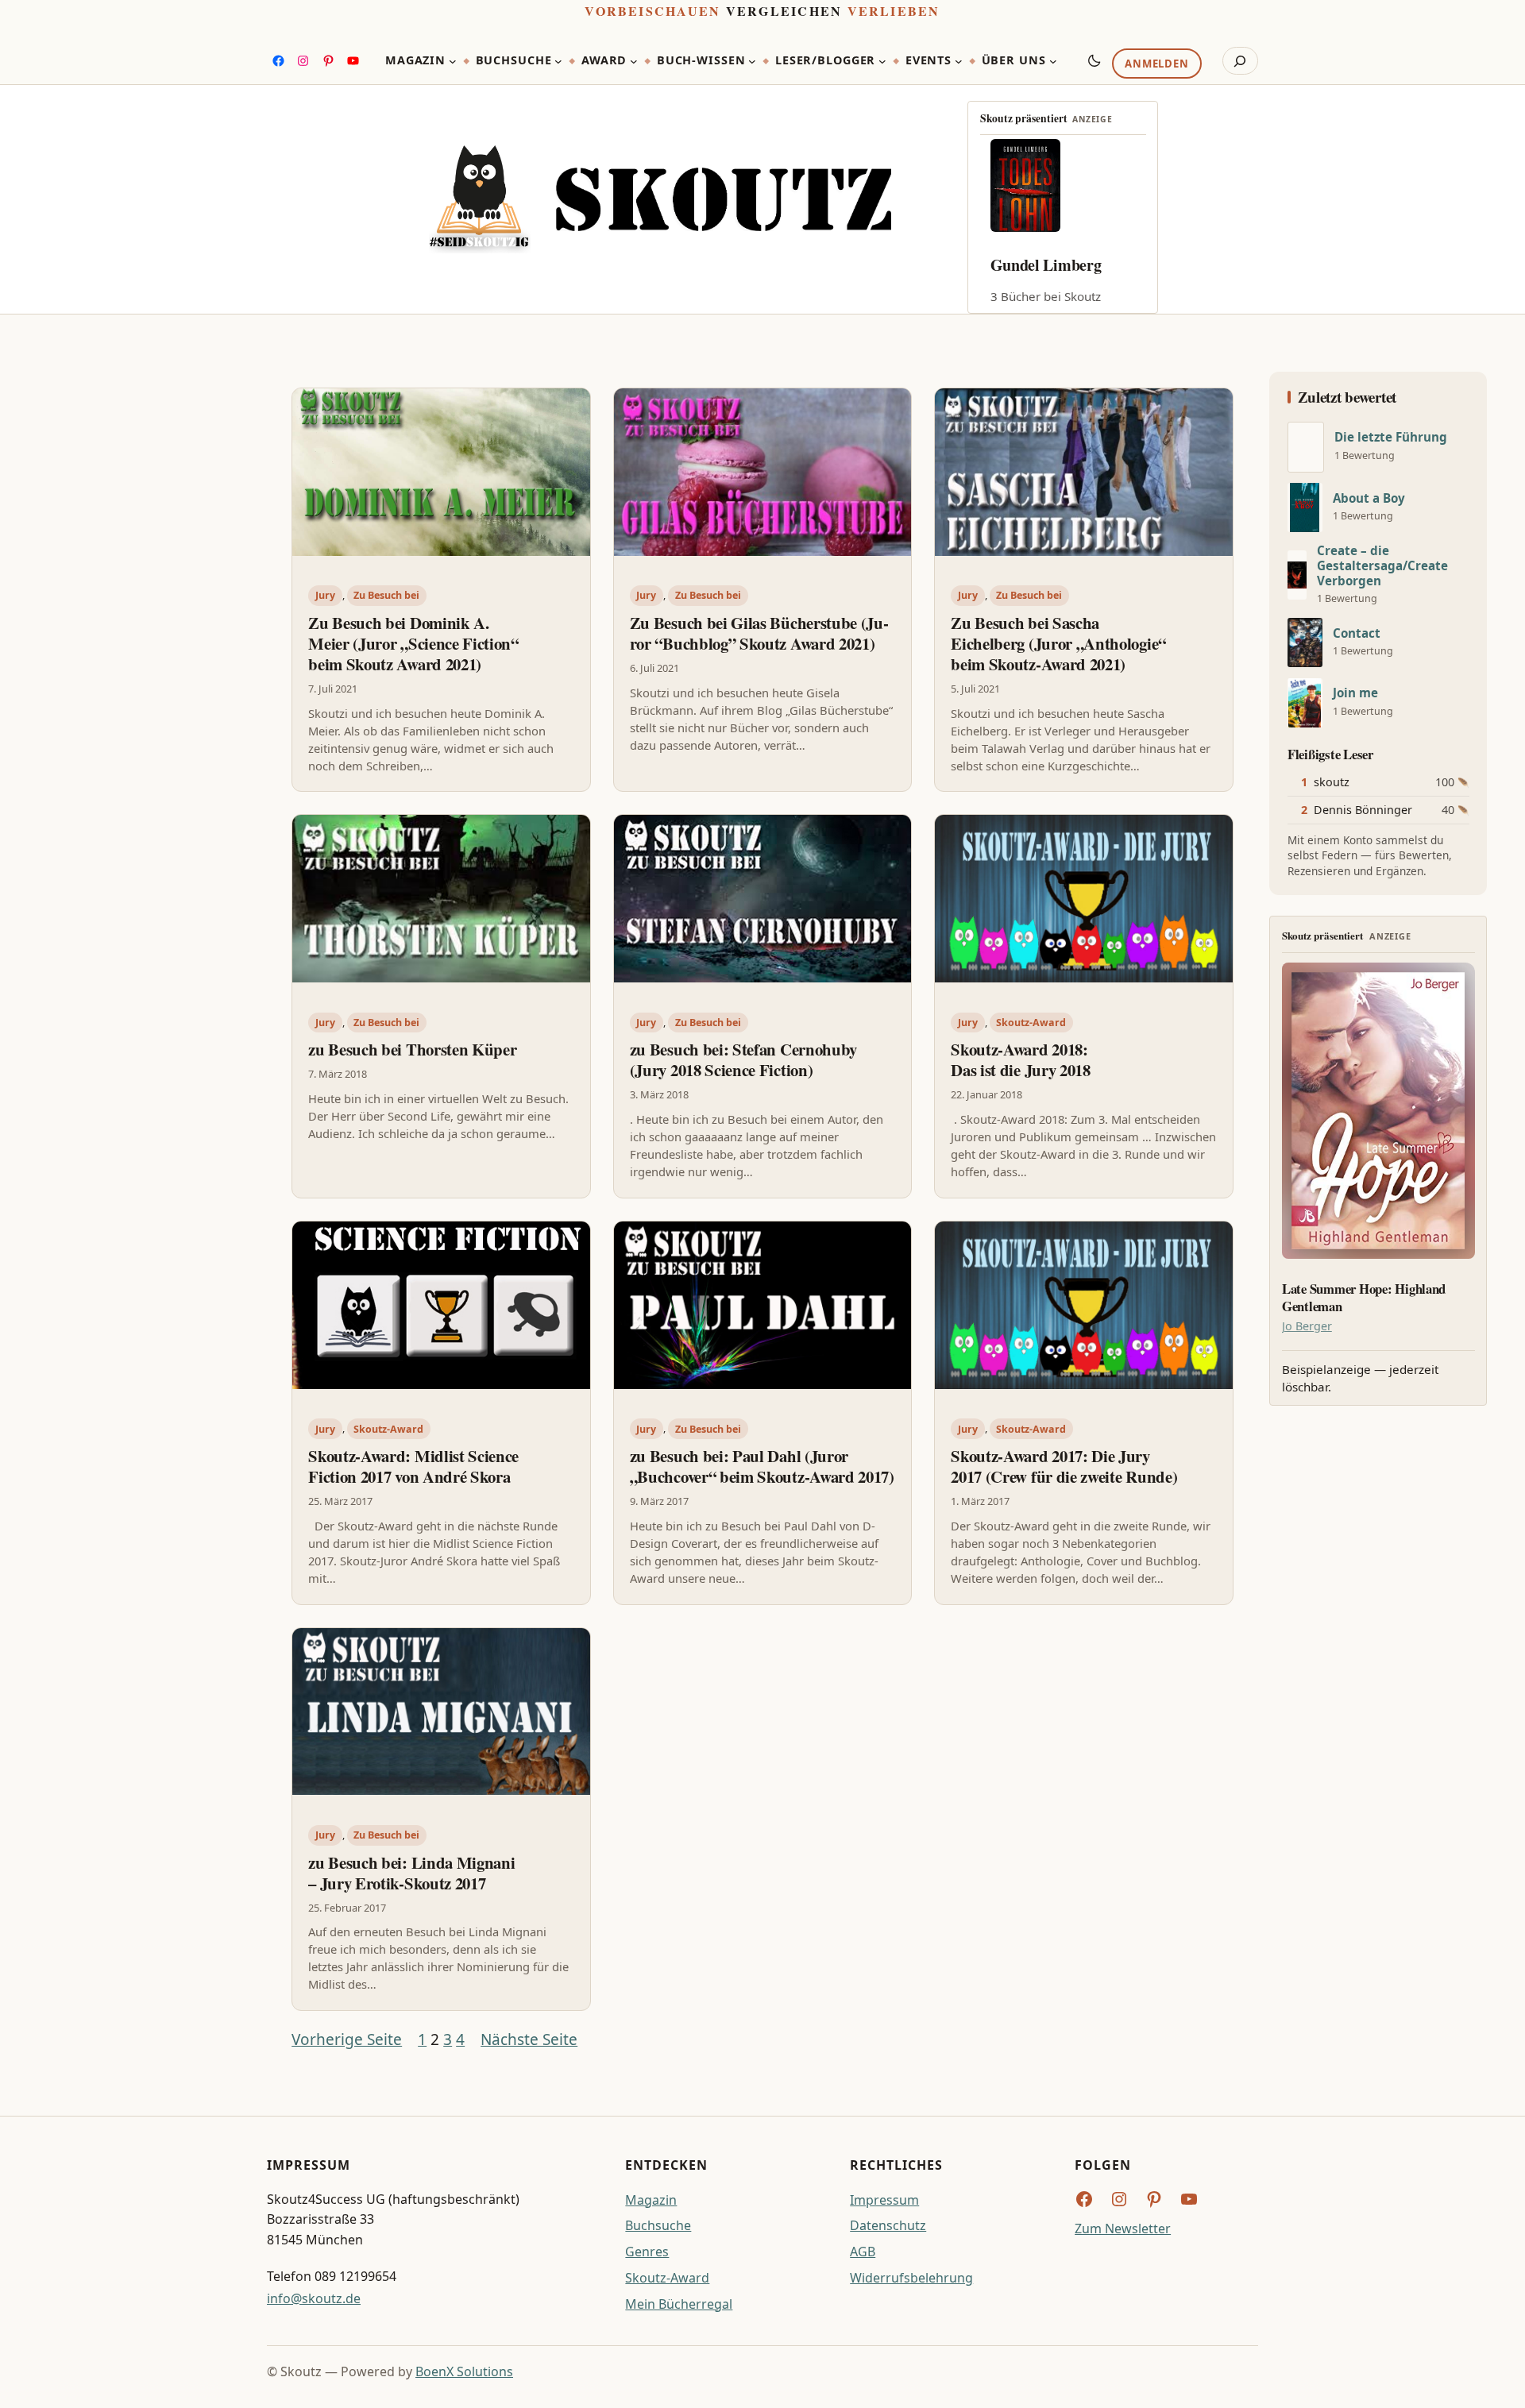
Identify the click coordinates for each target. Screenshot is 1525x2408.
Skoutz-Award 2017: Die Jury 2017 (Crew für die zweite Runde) (1064, 1466)
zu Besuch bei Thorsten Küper (412, 1049)
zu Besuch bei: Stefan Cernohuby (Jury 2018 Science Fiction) (743, 1059)
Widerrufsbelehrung (911, 2278)
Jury (325, 595)
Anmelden (1156, 64)
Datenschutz (888, 2225)
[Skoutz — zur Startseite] (660, 200)
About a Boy (1369, 498)
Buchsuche (658, 2225)
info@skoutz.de (314, 2298)
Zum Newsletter (1123, 2229)
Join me (1355, 693)
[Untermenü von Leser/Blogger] (882, 61)
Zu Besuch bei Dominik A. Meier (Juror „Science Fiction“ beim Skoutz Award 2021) (413, 643)
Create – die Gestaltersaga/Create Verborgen (1382, 566)
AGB (863, 2252)
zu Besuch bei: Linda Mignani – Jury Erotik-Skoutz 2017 (411, 1873)
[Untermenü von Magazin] (453, 61)
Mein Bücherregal (679, 2304)
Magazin (651, 2200)
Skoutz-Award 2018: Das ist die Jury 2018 (1020, 1059)
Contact (1357, 633)
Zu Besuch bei (386, 595)
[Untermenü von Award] (634, 61)
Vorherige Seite (347, 2039)
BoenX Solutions (464, 2371)
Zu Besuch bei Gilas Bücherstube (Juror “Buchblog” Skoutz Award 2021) (759, 633)
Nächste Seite (529, 2039)
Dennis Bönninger (1363, 810)
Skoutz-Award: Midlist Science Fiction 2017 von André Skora (413, 1466)
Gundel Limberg (1046, 265)
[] (1306, 447)
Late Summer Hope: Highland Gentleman (1364, 1298)
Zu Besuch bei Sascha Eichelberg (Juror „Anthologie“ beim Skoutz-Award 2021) (1058, 643)
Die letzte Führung (1391, 437)
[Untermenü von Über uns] (1053, 61)
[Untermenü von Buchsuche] (558, 61)
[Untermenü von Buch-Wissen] (752, 61)
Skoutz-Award (1031, 1023)
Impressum (884, 2200)
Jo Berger (1307, 1326)
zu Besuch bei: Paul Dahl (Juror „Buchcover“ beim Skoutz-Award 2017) (762, 1466)
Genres (647, 2252)
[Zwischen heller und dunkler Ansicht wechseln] (1095, 60)
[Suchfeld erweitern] (1240, 61)
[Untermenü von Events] (959, 61)
